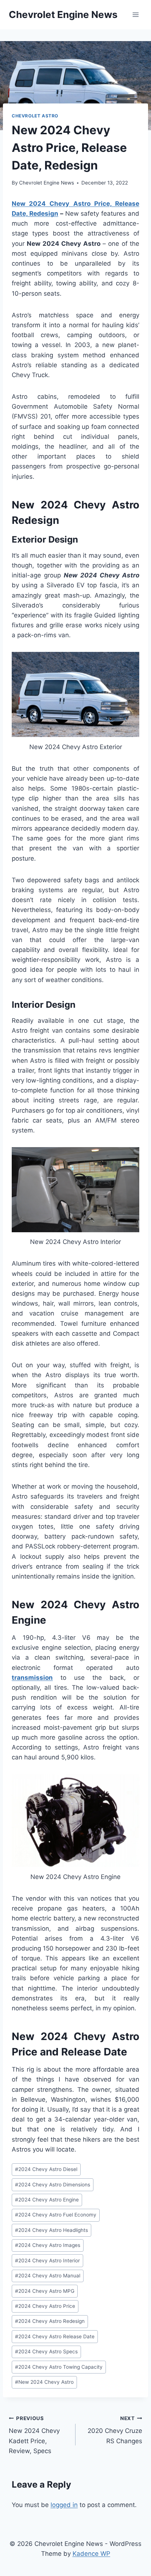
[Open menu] (135, 14)
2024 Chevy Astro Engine (47, 2200)
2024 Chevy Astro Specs (46, 2351)
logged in (64, 2505)
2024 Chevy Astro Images (48, 2245)
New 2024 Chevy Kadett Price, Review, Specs (34, 2435)
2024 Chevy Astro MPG (45, 2291)
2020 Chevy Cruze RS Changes (115, 2430)
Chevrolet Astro (35, 116)
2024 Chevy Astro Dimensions (53, 2185)
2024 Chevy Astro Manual (48, 2276)
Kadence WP (91, 2554)
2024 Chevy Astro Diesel (46, 2169)
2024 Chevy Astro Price (45, 2306)
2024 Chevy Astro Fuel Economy (56, 2215)
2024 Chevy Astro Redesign (50, 2321)
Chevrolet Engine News (47, 183)
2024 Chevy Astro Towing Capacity (59, 2367)
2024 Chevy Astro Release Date (55, 2336)
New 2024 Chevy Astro (44, 2382)
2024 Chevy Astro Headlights (51, 2230)
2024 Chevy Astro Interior (47, 2261)
